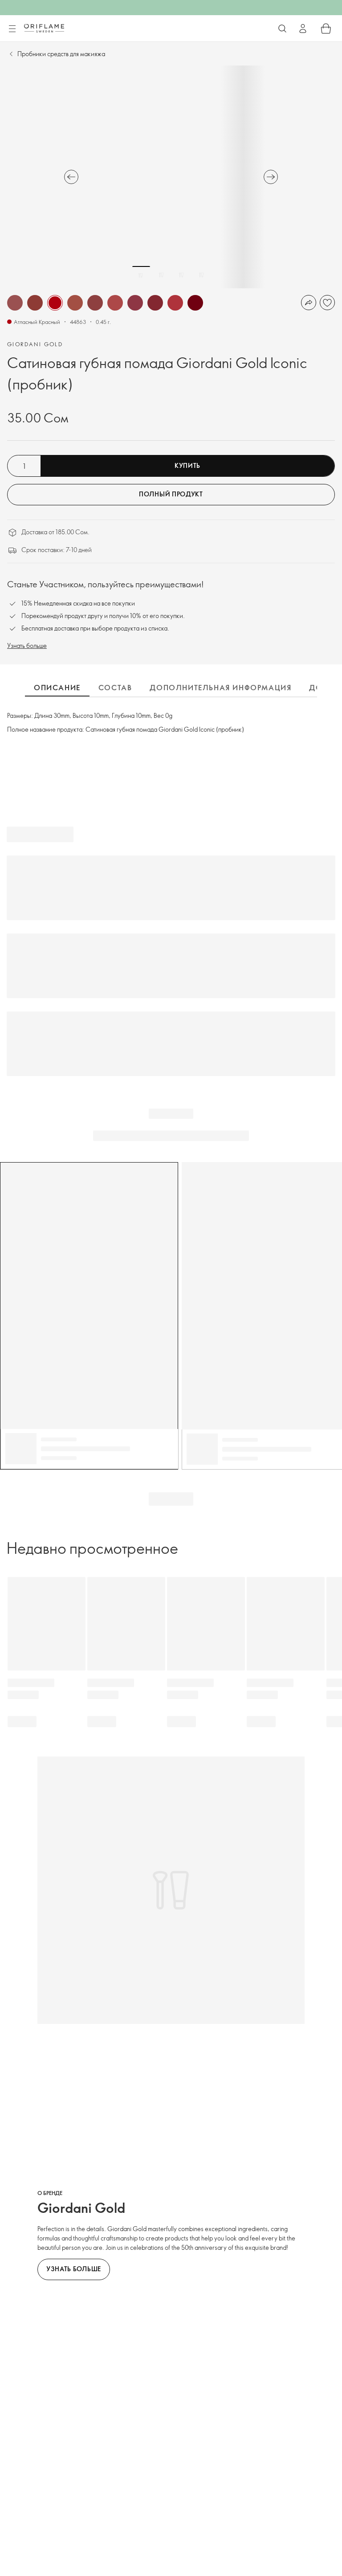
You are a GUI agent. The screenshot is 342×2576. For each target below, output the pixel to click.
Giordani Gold (35, 344)
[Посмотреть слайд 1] (141, 275)
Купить (187, 465)
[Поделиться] (309, 303)
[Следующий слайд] (271, 177)
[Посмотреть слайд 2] (161, 275)
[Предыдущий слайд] (71, 177)
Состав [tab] (115, 688)
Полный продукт (171, 494)
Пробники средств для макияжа (61, 54)
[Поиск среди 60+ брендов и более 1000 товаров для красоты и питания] (282, 29)
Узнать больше (27, 645)
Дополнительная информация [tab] (220, 688)
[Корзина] (326, 29)
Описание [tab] (57, 688)
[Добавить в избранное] (327, 303)
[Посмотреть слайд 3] (181, 275)
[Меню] (12, 29)
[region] (171, 177)
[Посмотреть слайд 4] (201, 275)
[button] (15, 303)
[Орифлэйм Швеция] (44, 28)
